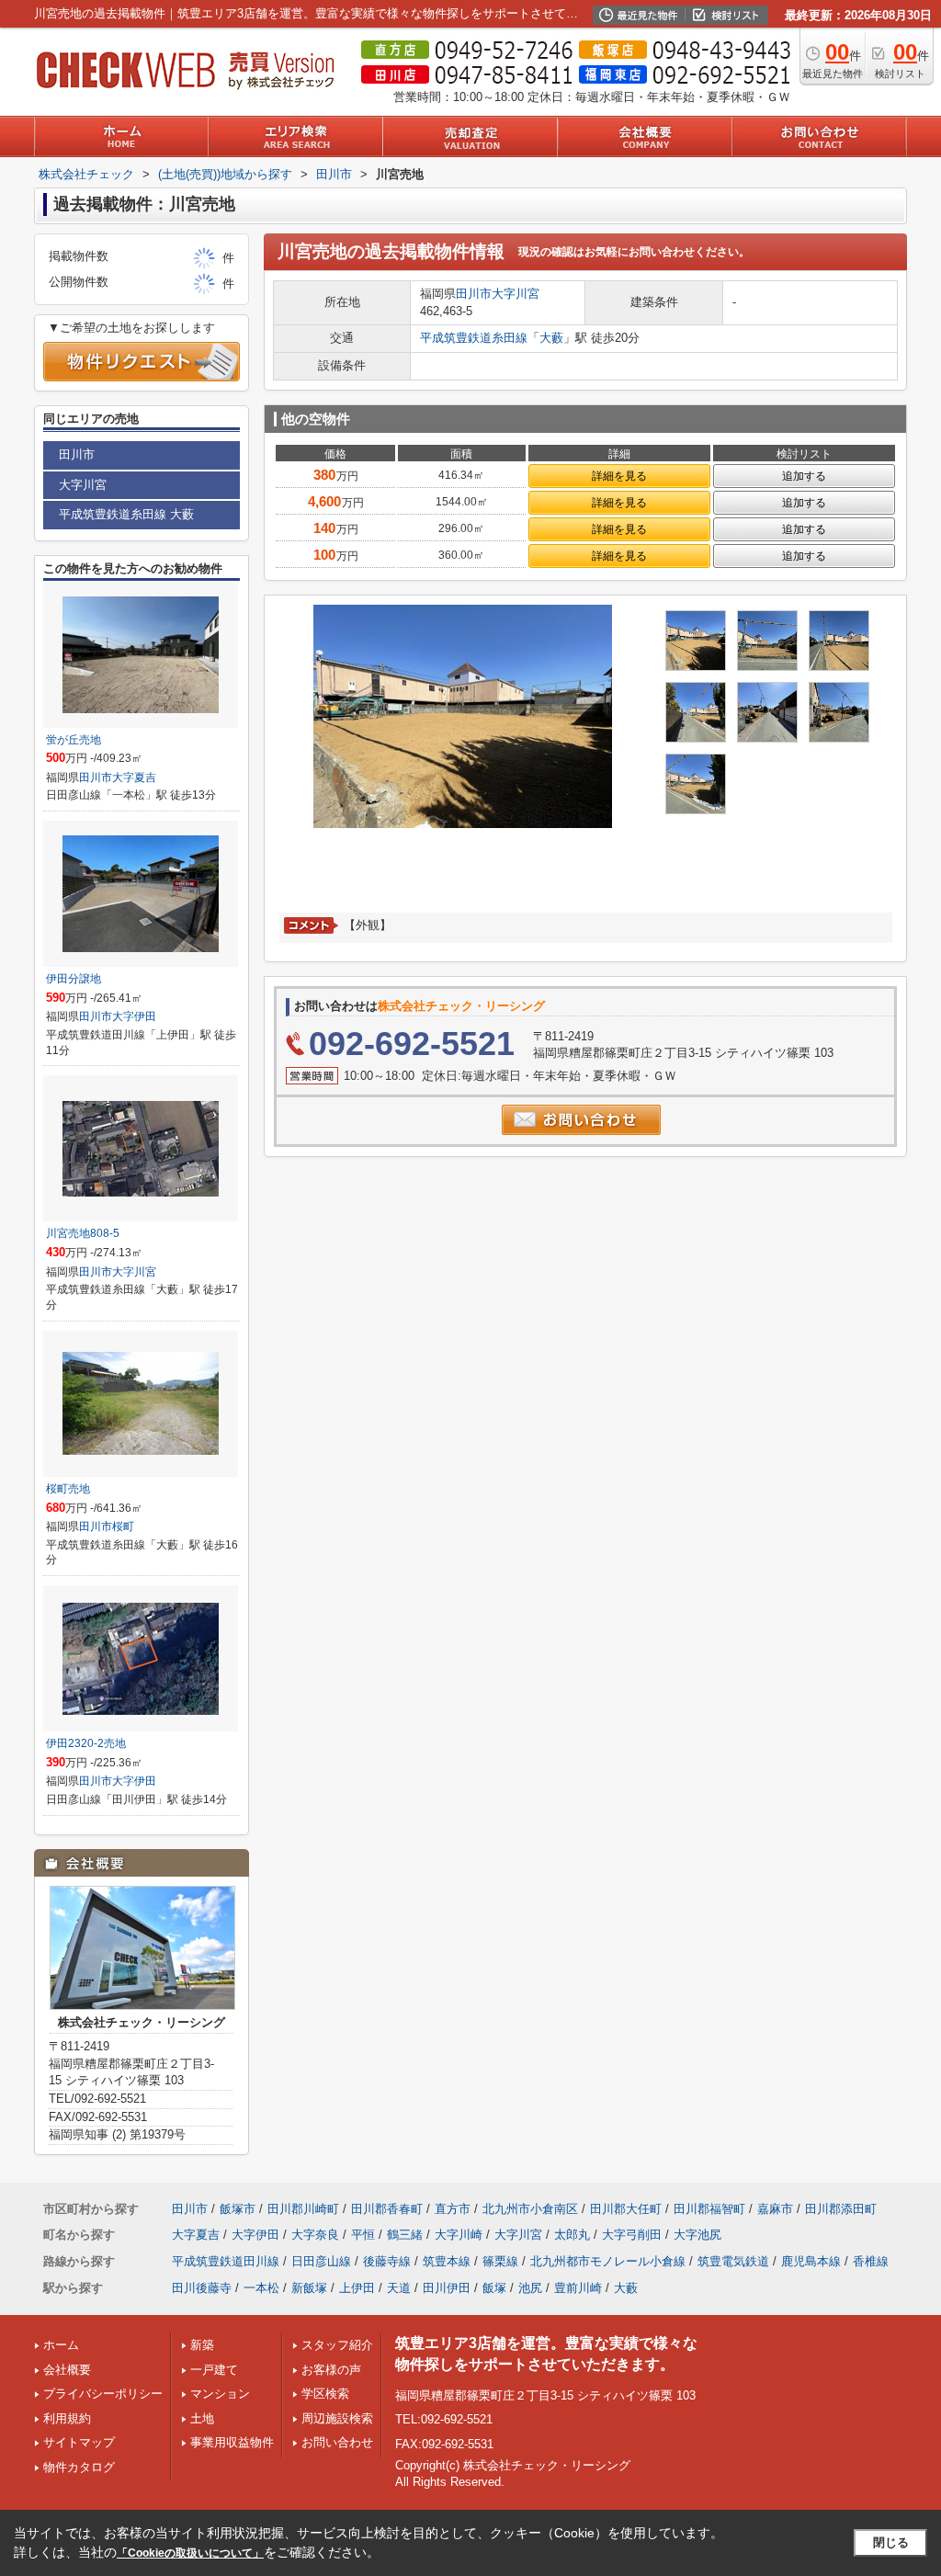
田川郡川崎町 (303, 2209)
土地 (202, 2418)
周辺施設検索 (337, 2418)
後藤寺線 (387, 2261)
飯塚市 (238, 2209)
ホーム (61, 2345)
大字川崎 (459, 2235)
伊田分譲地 (74, 979)
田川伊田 (447, 2288)
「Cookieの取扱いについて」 (190, 2553)
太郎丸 (572, 2235)
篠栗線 (500, 2261)
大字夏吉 (134, 777)
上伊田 (357, 2288)
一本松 (261, 2288)
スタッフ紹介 (337, 2345)
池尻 (530, 2288)
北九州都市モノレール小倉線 (608, 2261)
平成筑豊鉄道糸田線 (474, 338)
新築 (202, 2345)
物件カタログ (79, 2467)
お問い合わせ (337, 2442)
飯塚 (494, 2288)
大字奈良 (315, 2235)
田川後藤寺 (202, 2288)
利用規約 (67, 2418)
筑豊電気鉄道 (733, 2261)
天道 (399, 2288)
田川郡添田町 (841, 2209)
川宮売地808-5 (83, 1233)
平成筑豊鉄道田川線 (226, 2261)
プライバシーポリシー (103, 2394)
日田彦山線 (321, 2261)
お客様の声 (331, 2370)
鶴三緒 (405, 2235)
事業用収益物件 (232, 2442)
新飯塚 (309, 2288)
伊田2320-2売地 (86, 1743)
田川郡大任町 (626, 2209)
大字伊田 (134, 1016)
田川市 (474, 294)
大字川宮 (516, 294)
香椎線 (871, 2261)
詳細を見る (619, 476)
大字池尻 (697, 2235)
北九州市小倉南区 (530, 2209)
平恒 (363, 2235)
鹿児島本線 (811, 2261)
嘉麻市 (775, 2209)
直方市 (453, 2209)
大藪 (551, 338)
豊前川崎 (578, 2288)
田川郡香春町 (387, 2209)
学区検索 (325, 2394)
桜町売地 (68, 1489)
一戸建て (214, 2370)
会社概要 (67, 2370)
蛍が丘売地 (74, 740)
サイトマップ (79, 2442)
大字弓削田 (632, 2235)
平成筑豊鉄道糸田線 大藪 (126, 514)
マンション (220, 2394)
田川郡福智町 (709, 2209)
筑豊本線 (447, 2261)
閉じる (891, 2542)
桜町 (123, 1526)
